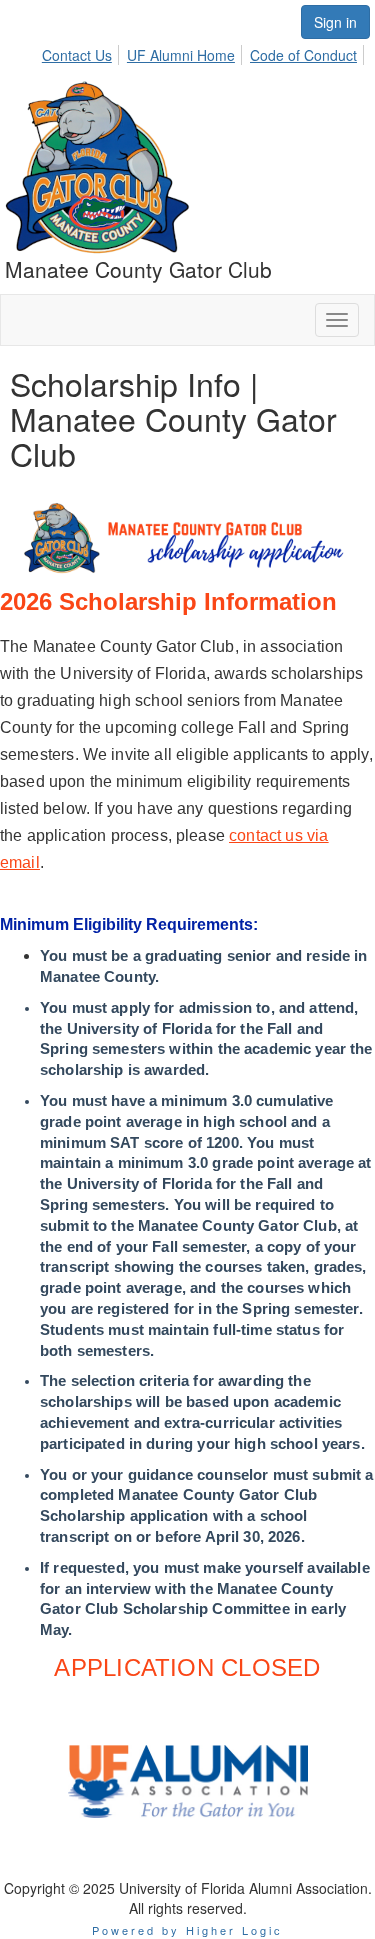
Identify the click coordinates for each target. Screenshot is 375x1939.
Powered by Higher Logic (187, 1930)
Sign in (335, 22)
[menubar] (205, 52)
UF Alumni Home (181, 55)
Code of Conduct (303, 55)
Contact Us (77, 55)
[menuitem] (82, 52)
